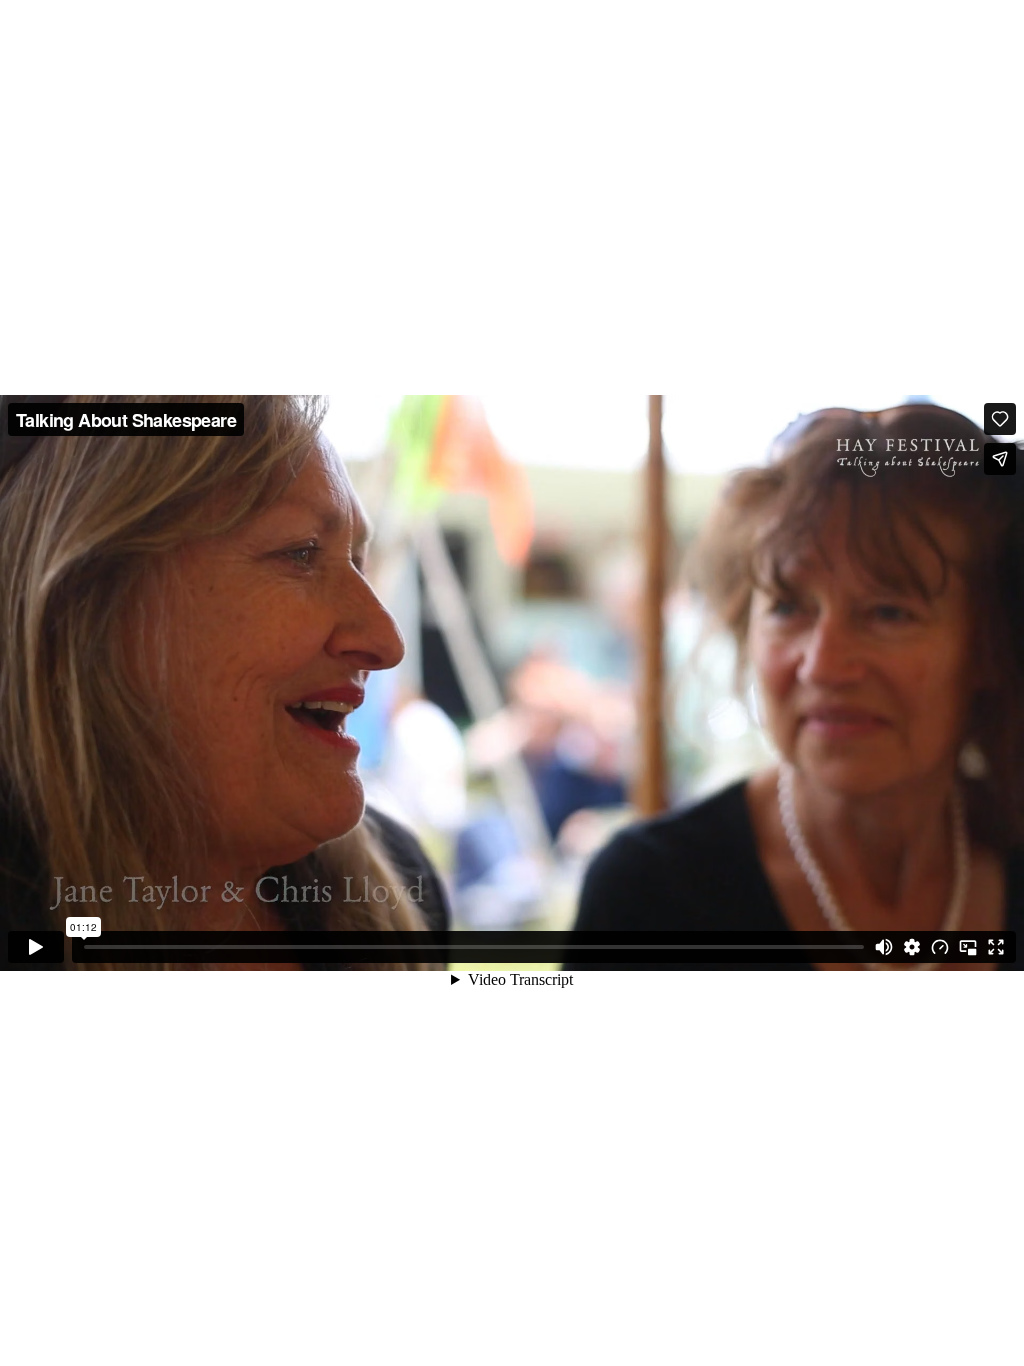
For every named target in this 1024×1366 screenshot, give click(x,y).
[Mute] (884, 947)
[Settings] (912, 947)
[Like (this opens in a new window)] (1000, 419)
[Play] (36, 947)
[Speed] (940, 947)
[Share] (1000, 459)
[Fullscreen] (996, 947)
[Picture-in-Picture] (968, 947)
